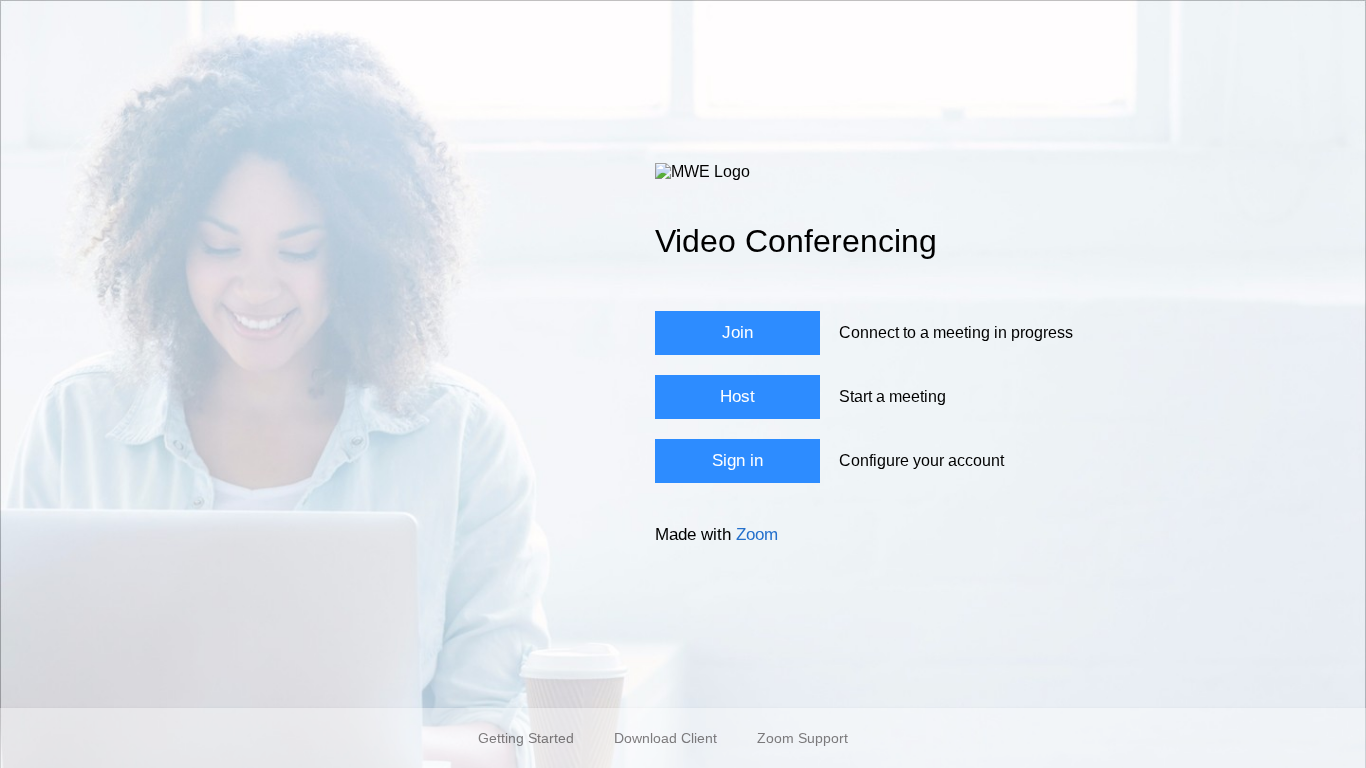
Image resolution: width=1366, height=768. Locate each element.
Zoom (757, 534)
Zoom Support (802, 738)
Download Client (665, 738)
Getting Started (526, 738)
